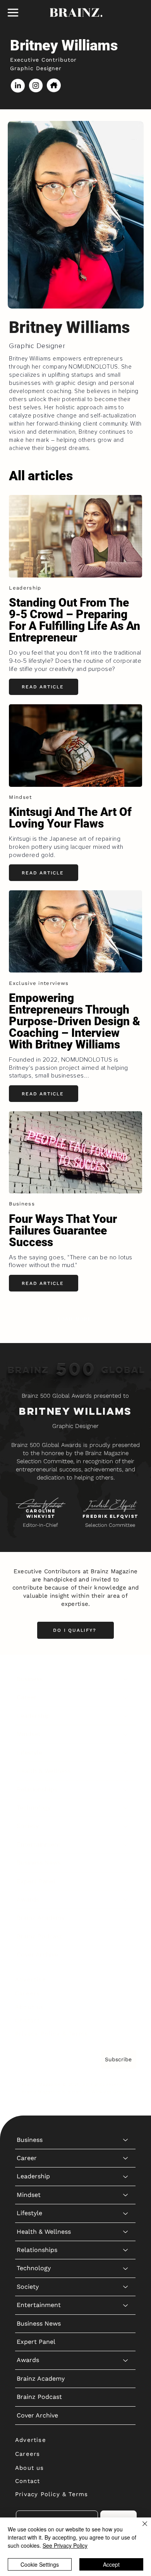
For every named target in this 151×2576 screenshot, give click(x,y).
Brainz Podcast (39, 1936)
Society (28, 1826)
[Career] (126, 1697)
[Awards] (126, 1900)
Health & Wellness (44, 1771)
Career (27, 1697)
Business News (39, 1863)
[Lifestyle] (126, 1753)
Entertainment (39, 1844)
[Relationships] (126, 1790)
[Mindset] (126, 1734)
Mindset (29, 1734)
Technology (34, 1808)
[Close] (140, 2528)
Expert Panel (36, 1881)
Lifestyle (29, 1753)
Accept (111, 2564)
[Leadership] (126, 1716)
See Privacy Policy (65, 2545)
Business (30, 1679)
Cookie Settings (40, 2564)
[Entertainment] (126, 1845)
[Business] (126, 1679)
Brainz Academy (41, 1918)
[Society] (126, 1826)
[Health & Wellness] (126, 1771)
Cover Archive (37, 1954)
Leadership (33, 1716)
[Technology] (126, 1808)
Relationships (37, 1789)
